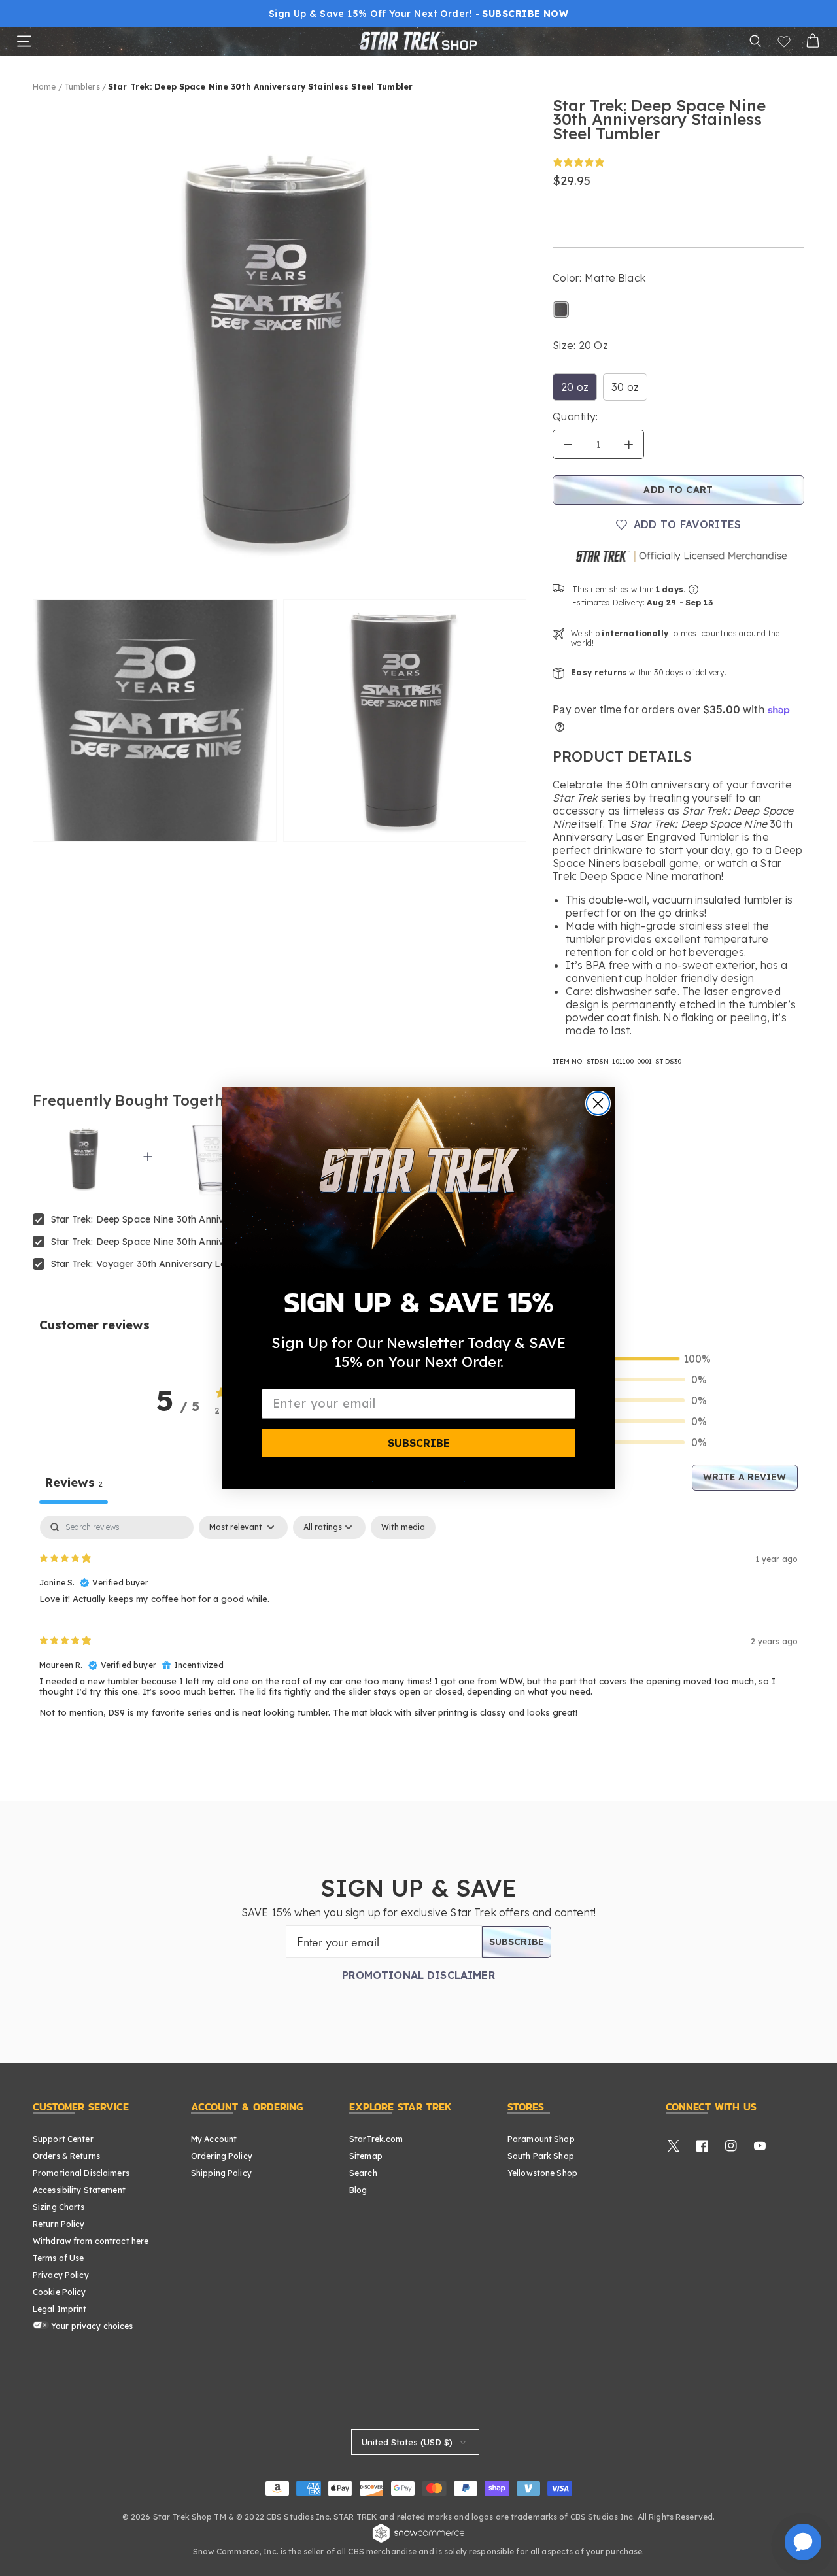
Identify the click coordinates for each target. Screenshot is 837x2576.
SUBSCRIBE (419, 1443)
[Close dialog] (598, 1103)
